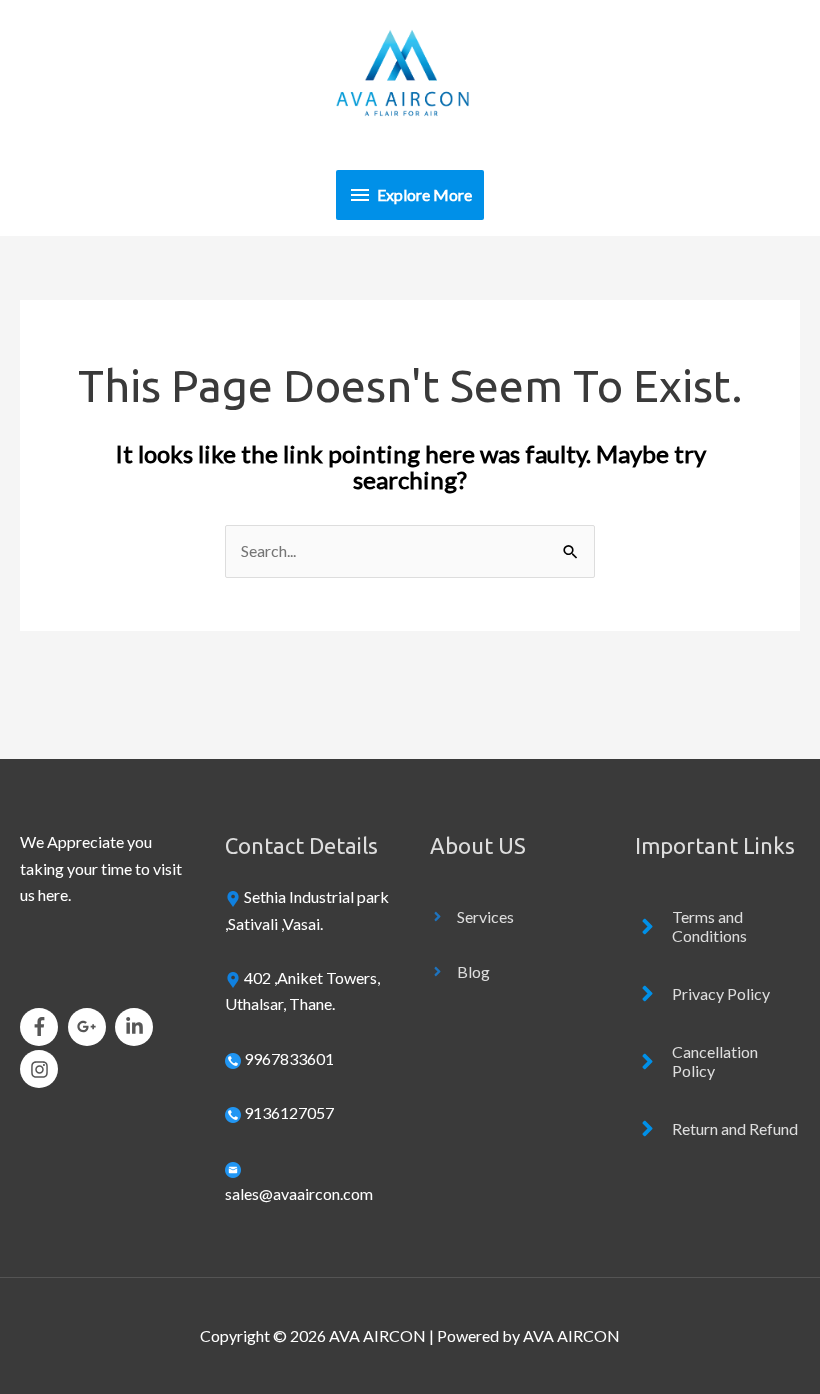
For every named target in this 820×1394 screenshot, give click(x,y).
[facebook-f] (42, 1027)
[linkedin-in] (137, 1027)
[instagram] (42, 1069)
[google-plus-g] (90, 1027)
